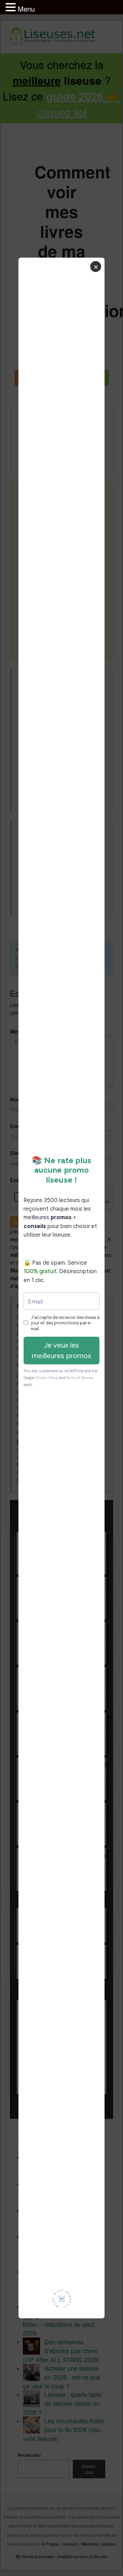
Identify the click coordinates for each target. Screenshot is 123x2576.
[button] (12, 8)
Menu (26, 9)
